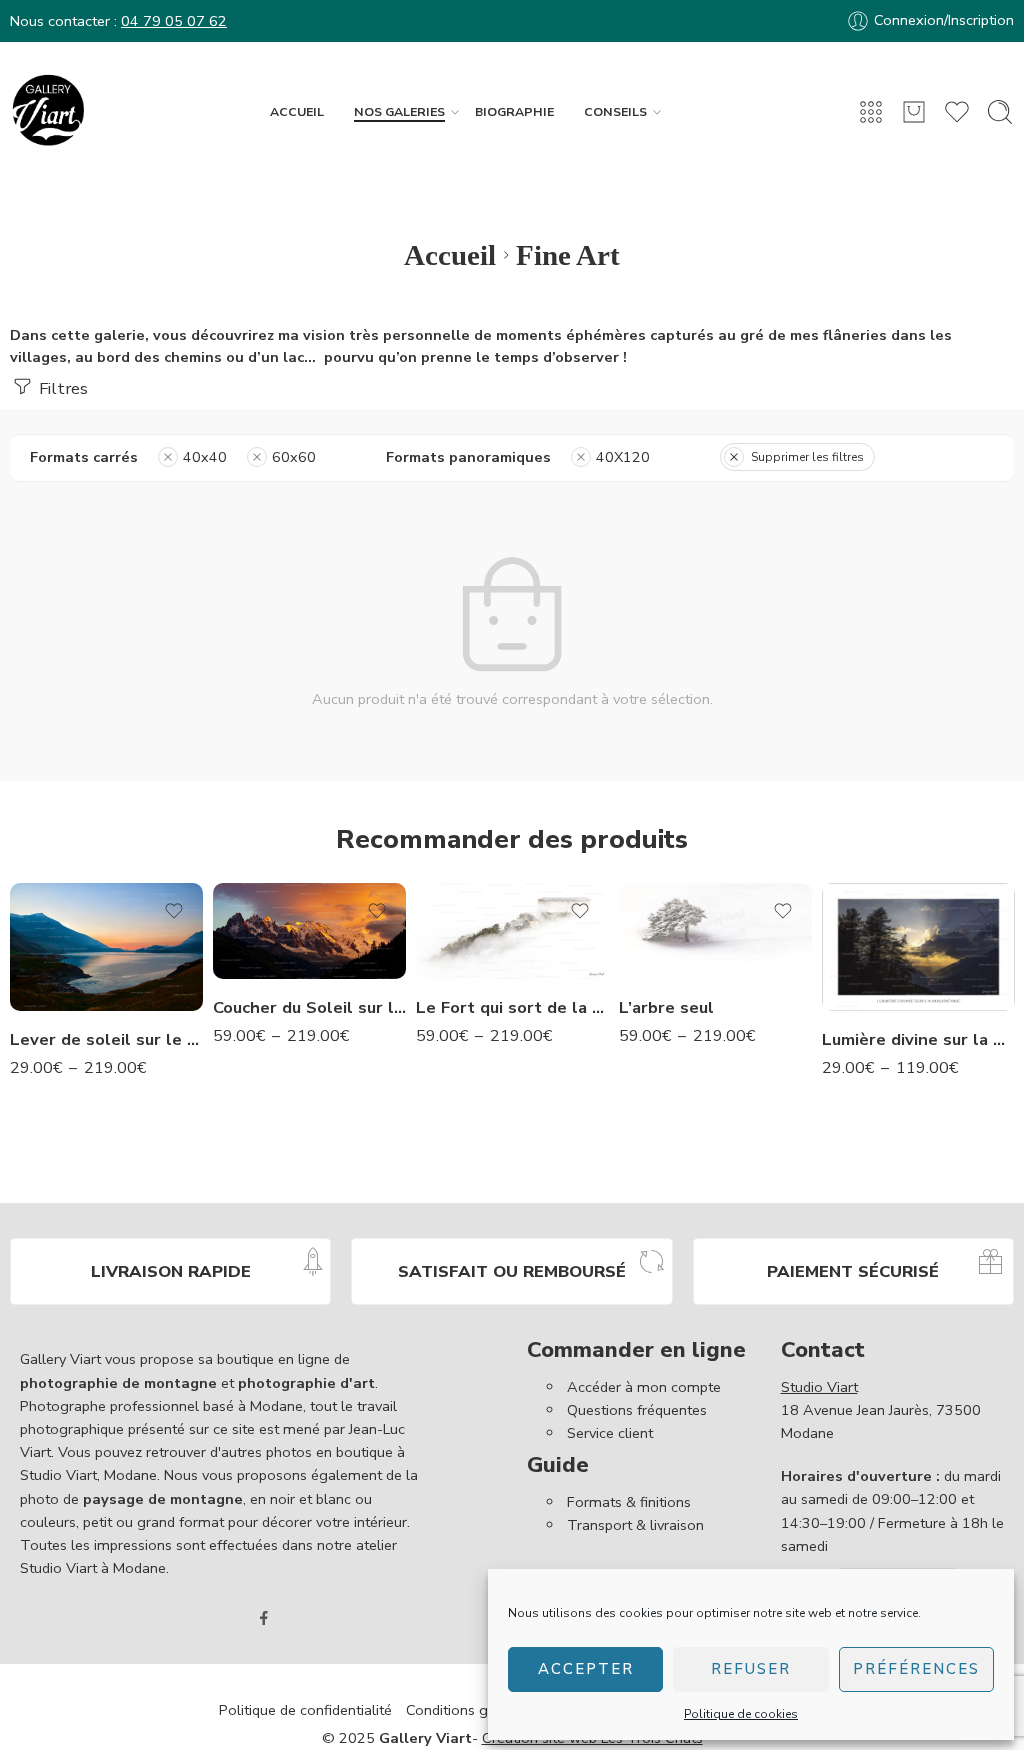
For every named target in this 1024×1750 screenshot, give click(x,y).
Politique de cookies (741, 1714)
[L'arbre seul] (715, 931)
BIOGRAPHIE (514, 111)
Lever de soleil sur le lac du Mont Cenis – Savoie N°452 (106, 1039)
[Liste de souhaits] (174, 911)
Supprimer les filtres (807, 457)
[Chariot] (914, 112)
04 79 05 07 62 (174, 21)
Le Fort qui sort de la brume (512, 1007)
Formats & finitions (629, 1502)
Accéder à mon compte (644, 1387)
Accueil (450, 255)
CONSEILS (615, 111)
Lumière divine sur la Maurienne (918, 1039)
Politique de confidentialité (305, 1710)
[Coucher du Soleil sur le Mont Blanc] (309, 931)
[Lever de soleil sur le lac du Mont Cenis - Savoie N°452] (106, 947)
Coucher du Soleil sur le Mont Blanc (309, 1007)
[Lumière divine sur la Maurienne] (918, 947)
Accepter (586, 1669)
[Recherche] (1000, 112)
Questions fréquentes (637, 1410)
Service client (610, 1433)
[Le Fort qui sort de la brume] (512, 931)
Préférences (916, 1669)
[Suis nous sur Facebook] (264, 1618)
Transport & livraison (635, 1525)
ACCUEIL (297, 111)
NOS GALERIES (399, 111)
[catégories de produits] (871, 112)
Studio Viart (819, 1387)
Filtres (61, 388)
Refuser (751, 1669)
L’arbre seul (666, 1007)
